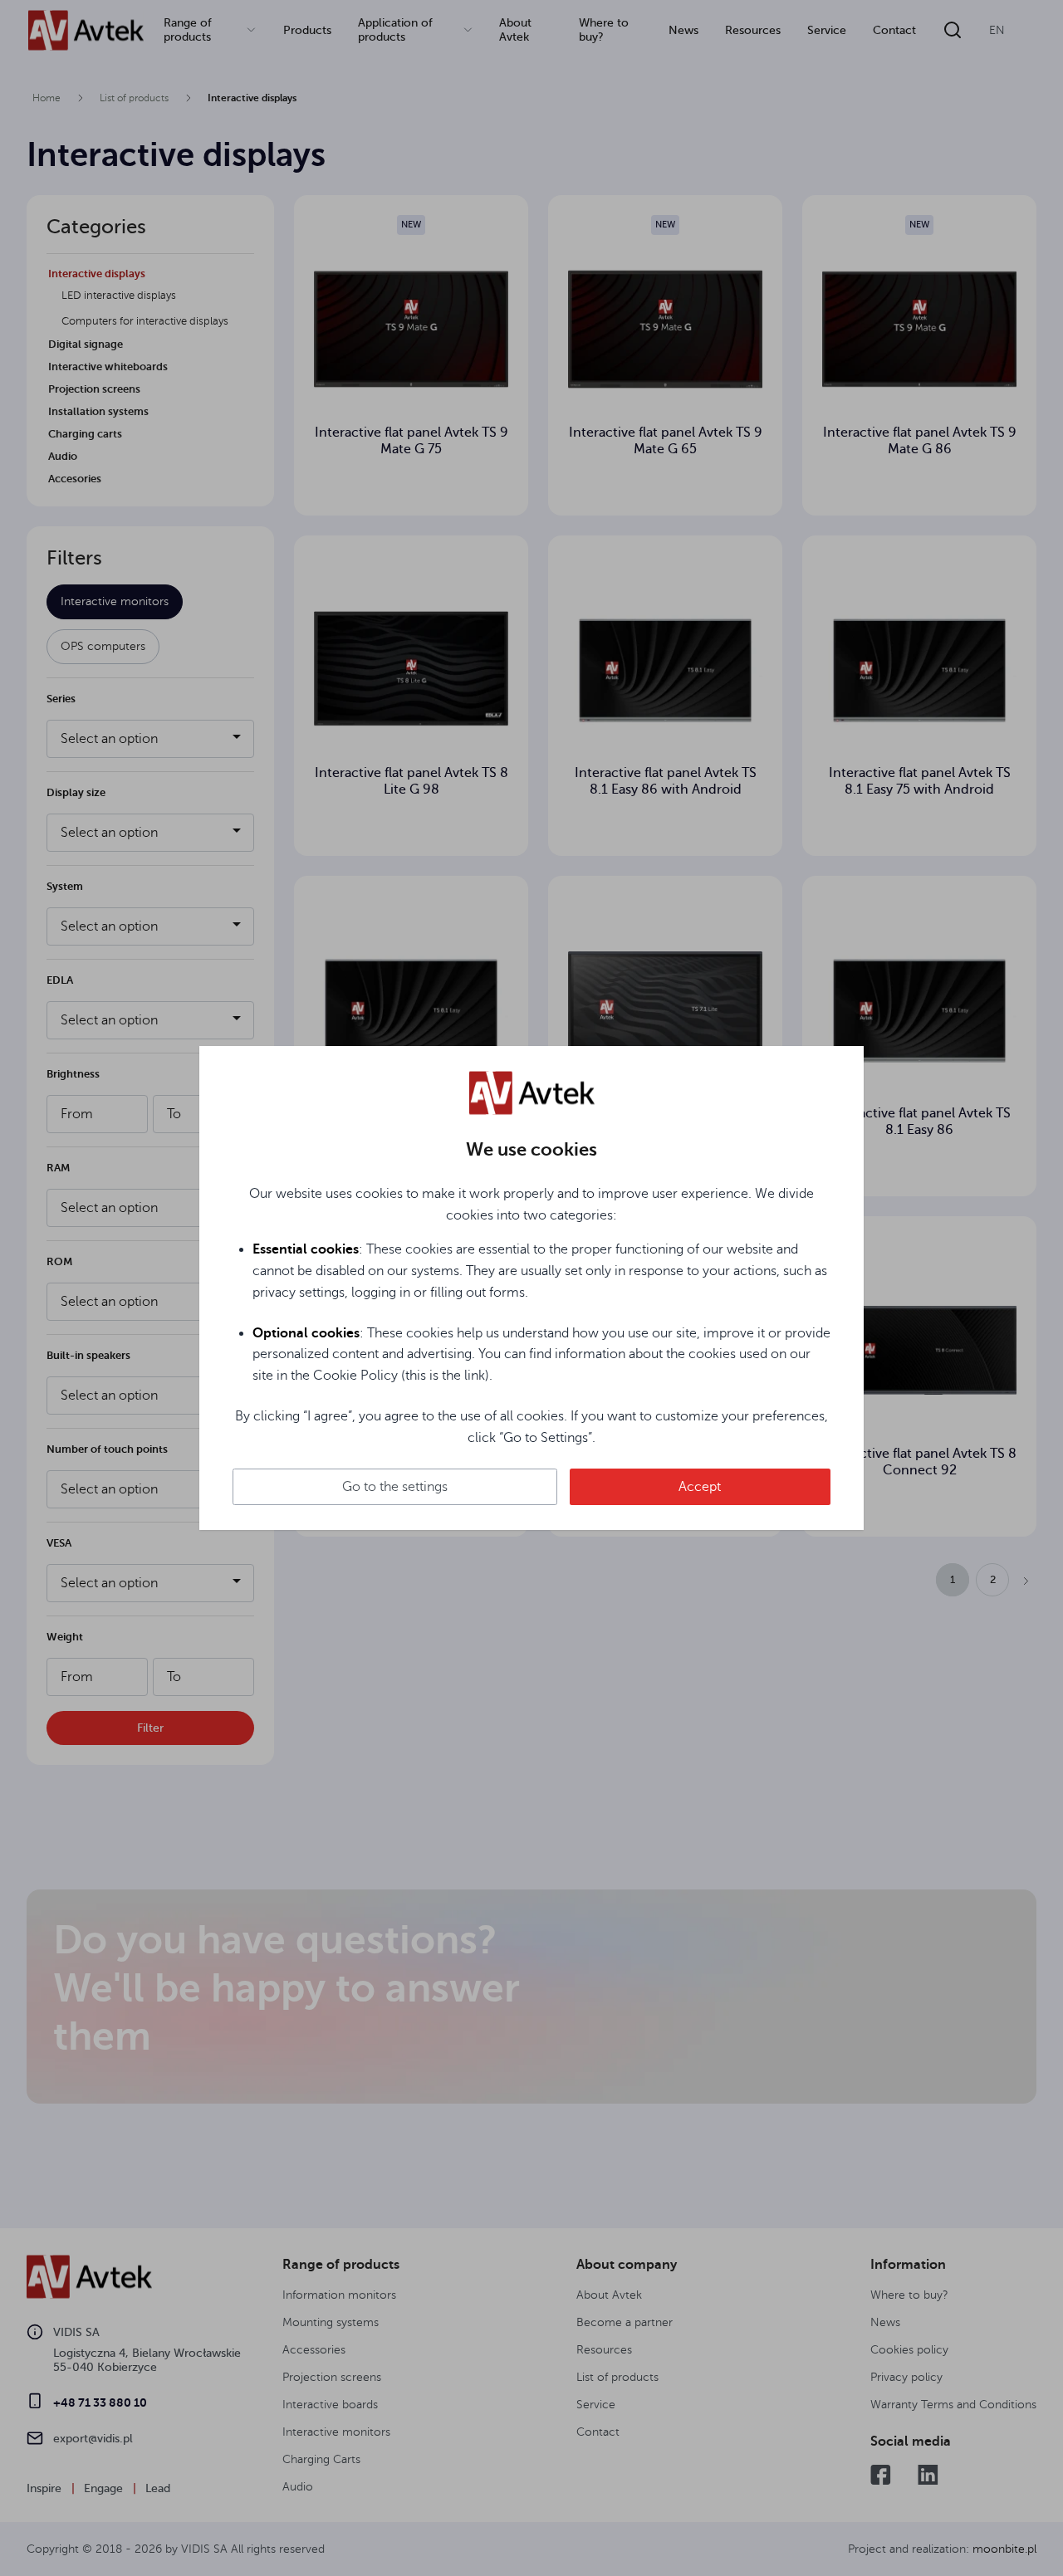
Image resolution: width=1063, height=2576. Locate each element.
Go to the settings (395, 1487)
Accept (700, 1487)
